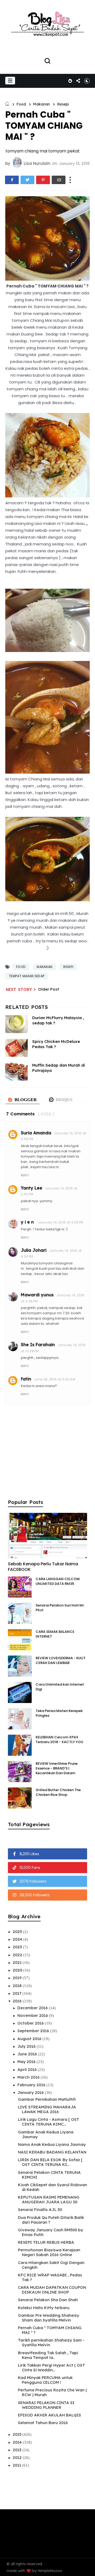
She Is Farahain (38, 1345)
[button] (10, 81)
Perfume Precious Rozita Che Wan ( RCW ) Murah (53, 2392)
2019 (18, 1978)
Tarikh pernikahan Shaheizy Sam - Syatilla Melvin (51, 2342)
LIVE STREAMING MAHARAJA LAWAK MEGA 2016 (47, 2109)
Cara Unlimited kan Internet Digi (60, 1687)
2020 (18, 1970)
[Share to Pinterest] (43, 180)
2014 (18, 2442)
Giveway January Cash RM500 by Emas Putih (51, 2232)
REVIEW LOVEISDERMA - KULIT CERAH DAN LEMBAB (61, 1660)
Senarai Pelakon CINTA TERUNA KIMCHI (49, 2175)
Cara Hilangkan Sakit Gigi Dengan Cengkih (51, 2265)
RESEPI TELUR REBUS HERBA (46, 2242)
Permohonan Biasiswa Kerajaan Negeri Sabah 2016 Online (49, 2252)
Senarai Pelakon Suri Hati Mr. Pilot (60, 1608)
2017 (18, 1993)
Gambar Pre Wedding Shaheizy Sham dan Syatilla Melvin (49, 2318)
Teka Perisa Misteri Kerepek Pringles (59, 1713)
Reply (25, 1175)
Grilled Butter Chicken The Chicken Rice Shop (58, 1792)
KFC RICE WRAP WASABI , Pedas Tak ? (50, 2277)
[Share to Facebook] (12, 180)
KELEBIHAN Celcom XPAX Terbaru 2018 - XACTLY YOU (59, 1740)
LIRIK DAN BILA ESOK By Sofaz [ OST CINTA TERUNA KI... (50, 2162)
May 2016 (27, 2062)
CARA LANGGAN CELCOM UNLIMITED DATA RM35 (58, 1581)
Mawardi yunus (37, 1295)
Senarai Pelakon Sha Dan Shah (48, 2300)
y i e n (28, 1222)
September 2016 (34, 2031)
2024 (18, 1939)
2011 (17, 2465)
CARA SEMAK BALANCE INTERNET (55, 1634)
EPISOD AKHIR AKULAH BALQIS (49, 2415)
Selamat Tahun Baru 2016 (43, 2423)
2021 (18, 1962)
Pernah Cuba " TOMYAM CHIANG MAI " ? (50, 2330)
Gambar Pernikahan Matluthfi (47, 2099)
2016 (18, 2001)
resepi (63, 104)
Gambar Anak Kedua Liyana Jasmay (46, 2134)
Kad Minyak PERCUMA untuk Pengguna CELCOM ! (45, 2380)
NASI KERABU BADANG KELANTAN (52, 2152)
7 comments (20, 1114)
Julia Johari (34, 1250)
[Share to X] (27, 180)
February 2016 (32, 2085)
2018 (18, 1986)
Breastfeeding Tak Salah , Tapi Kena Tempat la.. (48, 2355)
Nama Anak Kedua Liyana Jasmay (52, 2144)
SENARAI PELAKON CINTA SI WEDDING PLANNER (46, 2405)
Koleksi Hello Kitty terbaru (44, 2308)
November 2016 (33, 2015)
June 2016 (28, 2054)
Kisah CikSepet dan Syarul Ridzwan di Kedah (53, 2187)
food (21, 104)
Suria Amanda (36, 1133)
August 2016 (30, 2039)
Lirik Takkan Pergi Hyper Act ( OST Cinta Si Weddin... (51, 2368)
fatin (26, 1379)
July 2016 (27, 2046)
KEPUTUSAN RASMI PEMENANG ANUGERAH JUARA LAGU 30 (49, 2200)
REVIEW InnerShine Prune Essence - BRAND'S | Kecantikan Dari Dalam (57, 1768)
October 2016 (31, 2023)
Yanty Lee (32, 1188)
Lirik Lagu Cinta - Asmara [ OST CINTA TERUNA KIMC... (49, 2122)
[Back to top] (87, 2569)
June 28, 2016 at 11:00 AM (55, 1379)
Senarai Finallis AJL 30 (40, 2210)
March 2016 (29, 2077)
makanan (41, 104)
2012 (18, 2457)
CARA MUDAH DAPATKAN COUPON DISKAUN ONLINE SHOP (52, 2290)
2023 (18, 1947)
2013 (18, 2450)
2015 (18, 2434)
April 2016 (28, 2069)
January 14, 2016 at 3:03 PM (61, 1222)
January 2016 (31, 2092)
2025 (18, 1932)
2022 (18, 1955)
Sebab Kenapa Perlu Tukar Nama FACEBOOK (43, 1567)
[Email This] (59, 180)
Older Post (49, 989)
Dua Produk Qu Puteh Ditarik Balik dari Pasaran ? (51, 2220)
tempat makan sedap (27, 976)
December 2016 (33, 2008)
